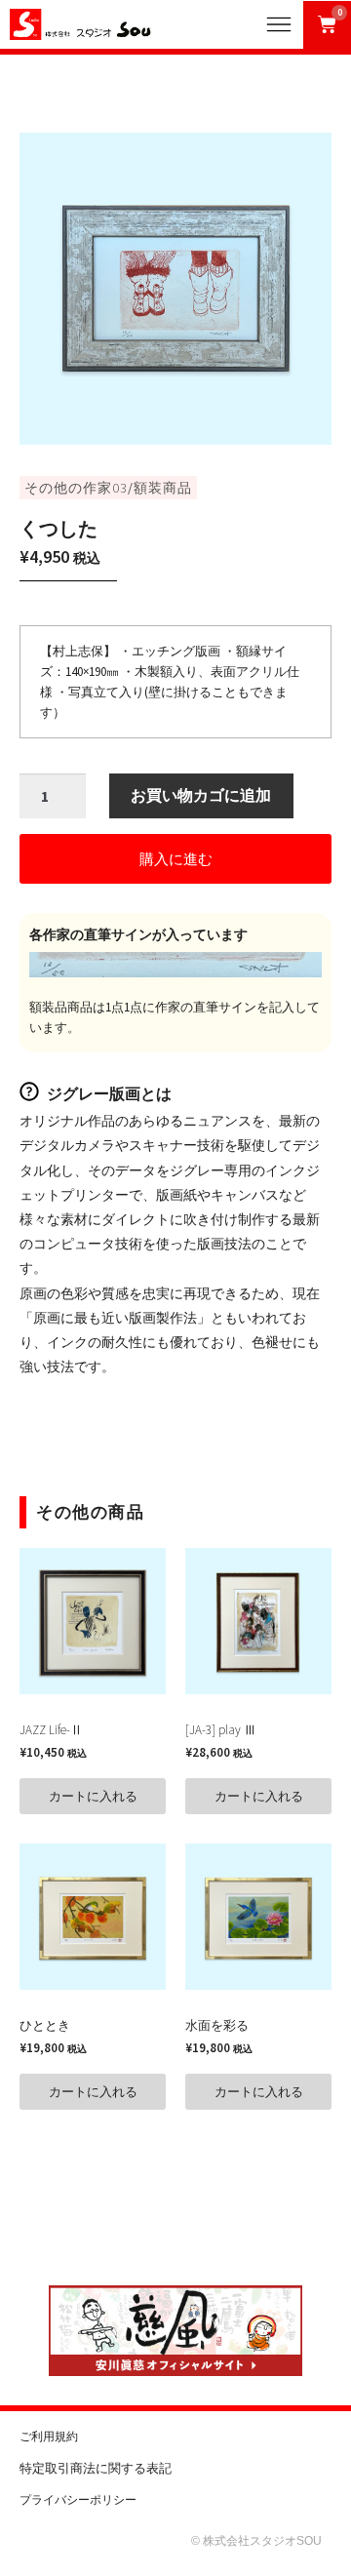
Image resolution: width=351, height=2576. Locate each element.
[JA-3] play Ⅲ (221, 1730)
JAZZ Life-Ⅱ (51, 1730)
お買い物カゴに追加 (201, 795)
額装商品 (163, 488)
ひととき (45, 2025)
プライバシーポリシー (78, 2500)
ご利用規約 (49, 2437)
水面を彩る (217, 2025)
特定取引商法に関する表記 (96, 2468)
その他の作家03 (76, 488)
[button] (175, 859)
